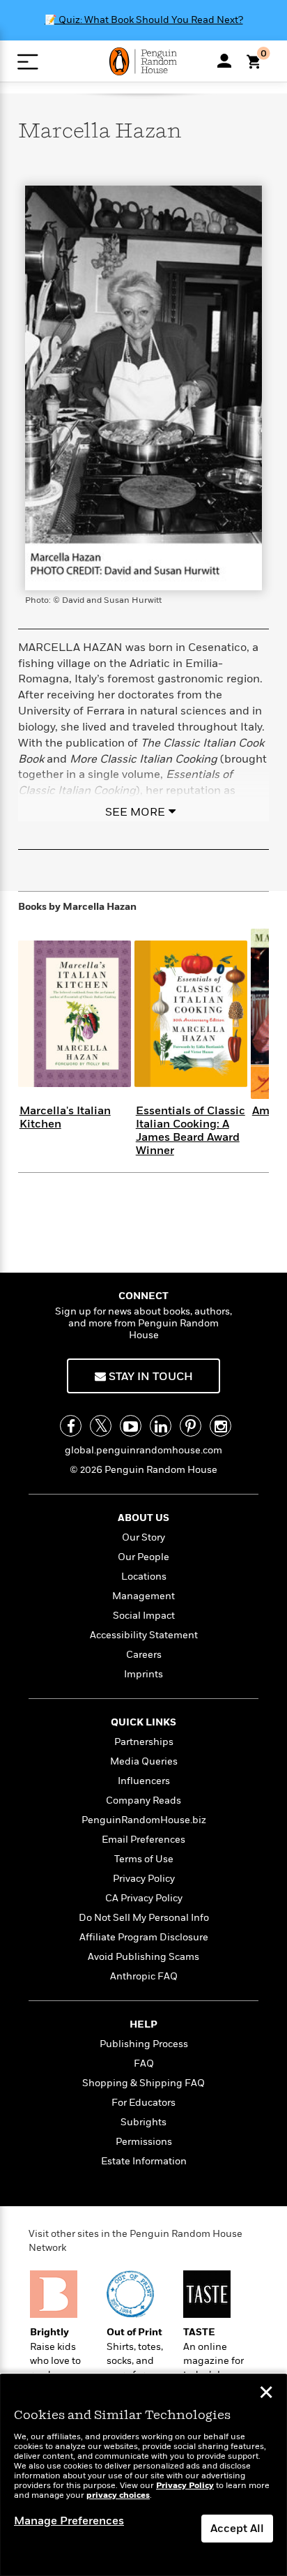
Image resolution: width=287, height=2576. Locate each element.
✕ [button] (266, 2394)
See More (135, 812)
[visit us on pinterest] (191, 1426)
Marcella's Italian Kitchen (65, 1117)
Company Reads (143, 1800)
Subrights (143, 2122)
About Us (143, 1518)
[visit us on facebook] (71, 1426)
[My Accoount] (224, 61)
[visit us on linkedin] (161, 1426)
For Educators (143, 2103)
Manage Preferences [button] (69, 2521)
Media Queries (144, 1761)
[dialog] (143, 2475)
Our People (143, 1557)
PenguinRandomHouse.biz (144, 1820)
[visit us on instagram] (220, 1426)
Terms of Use (144, 1859)
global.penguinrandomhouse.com (143, 1450)
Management (143, 1596)
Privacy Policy (144, 1879)
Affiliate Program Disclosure (144, 1937)
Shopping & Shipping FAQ (143, 2083)
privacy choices (118, 2495)
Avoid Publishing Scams (143, 1957)
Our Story (143, 1537)
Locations (144, 1577)
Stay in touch (149, 1377)
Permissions (144, 2142)
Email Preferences (143, 1840)
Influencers (144, 1781)
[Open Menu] (28, 62)
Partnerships (144, 1742)
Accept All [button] (237, 2529)
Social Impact (144, 1616)
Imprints (143, 1674)
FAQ (144, 2064)
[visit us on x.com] (101, 1426)
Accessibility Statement (144, 1635)
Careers (144, 1655)
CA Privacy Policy (144, 1898)
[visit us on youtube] (131, 1426)
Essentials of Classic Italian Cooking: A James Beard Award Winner (191, 1131)
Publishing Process (144, 2044)
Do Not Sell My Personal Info (144, 1918)
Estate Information (144, 2161)
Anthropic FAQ (144, 1976)
